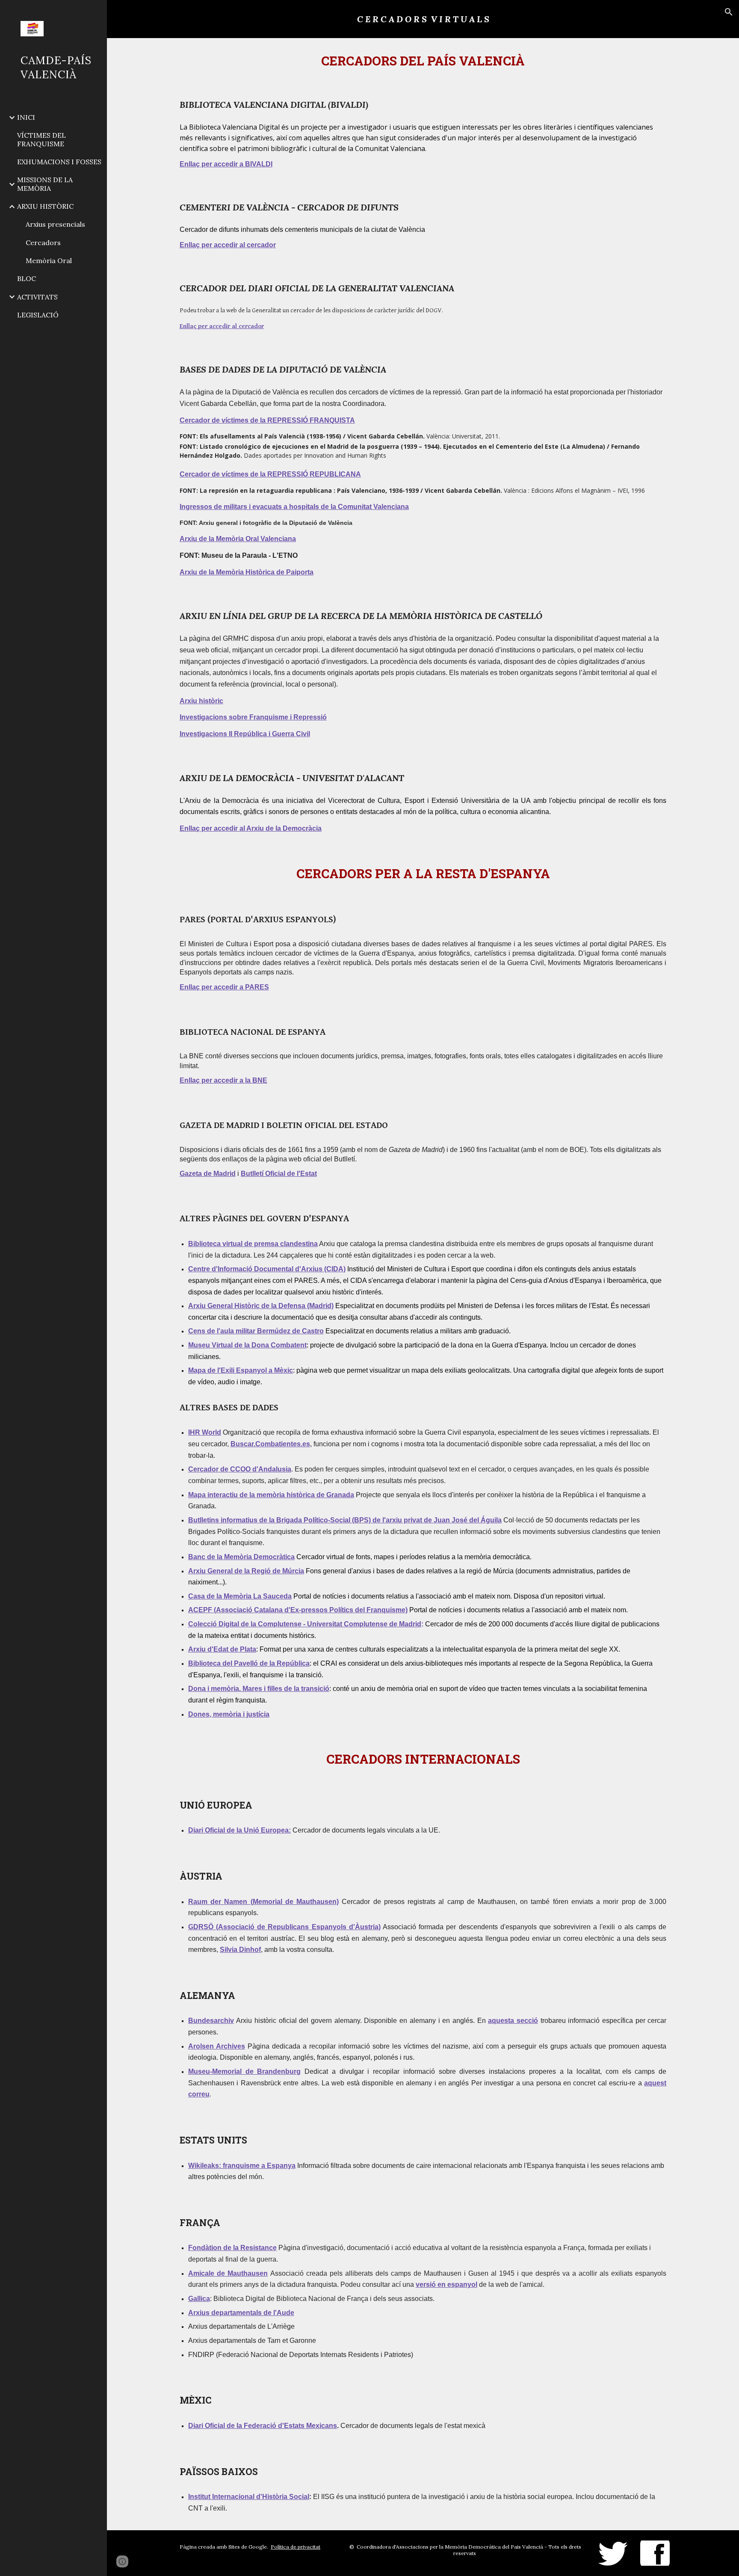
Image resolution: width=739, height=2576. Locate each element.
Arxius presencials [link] (55, 224)
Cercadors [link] (43, 243)
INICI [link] (26, 117)
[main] (423, 19)
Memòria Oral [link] (49, 261)
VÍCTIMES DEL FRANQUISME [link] (41, 139)
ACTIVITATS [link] (37, 297)
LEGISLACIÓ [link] (38, 315)
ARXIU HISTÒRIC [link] (45, 206)
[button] (729, 12)
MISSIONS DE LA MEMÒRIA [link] (45, 184)
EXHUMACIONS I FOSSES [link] (59, 162)
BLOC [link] (27, 278)
